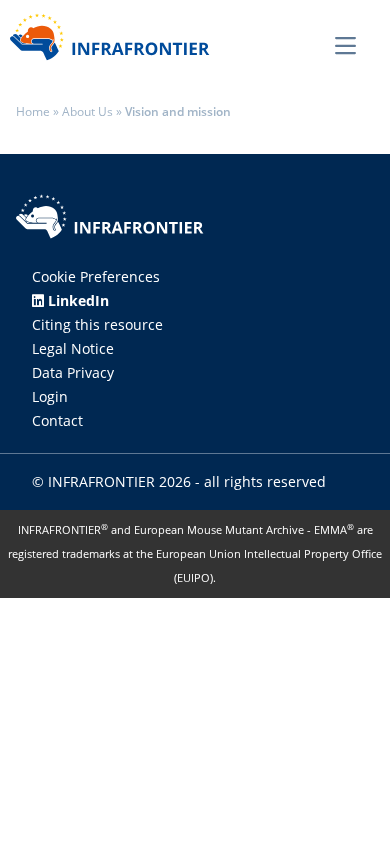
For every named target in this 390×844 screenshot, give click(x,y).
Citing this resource (97, 324)
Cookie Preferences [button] (96, 276)
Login (50, 396)
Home (33, 111)
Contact (57, 420)
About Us (87, 111)
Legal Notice (73, 348)
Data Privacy (73, 372)
